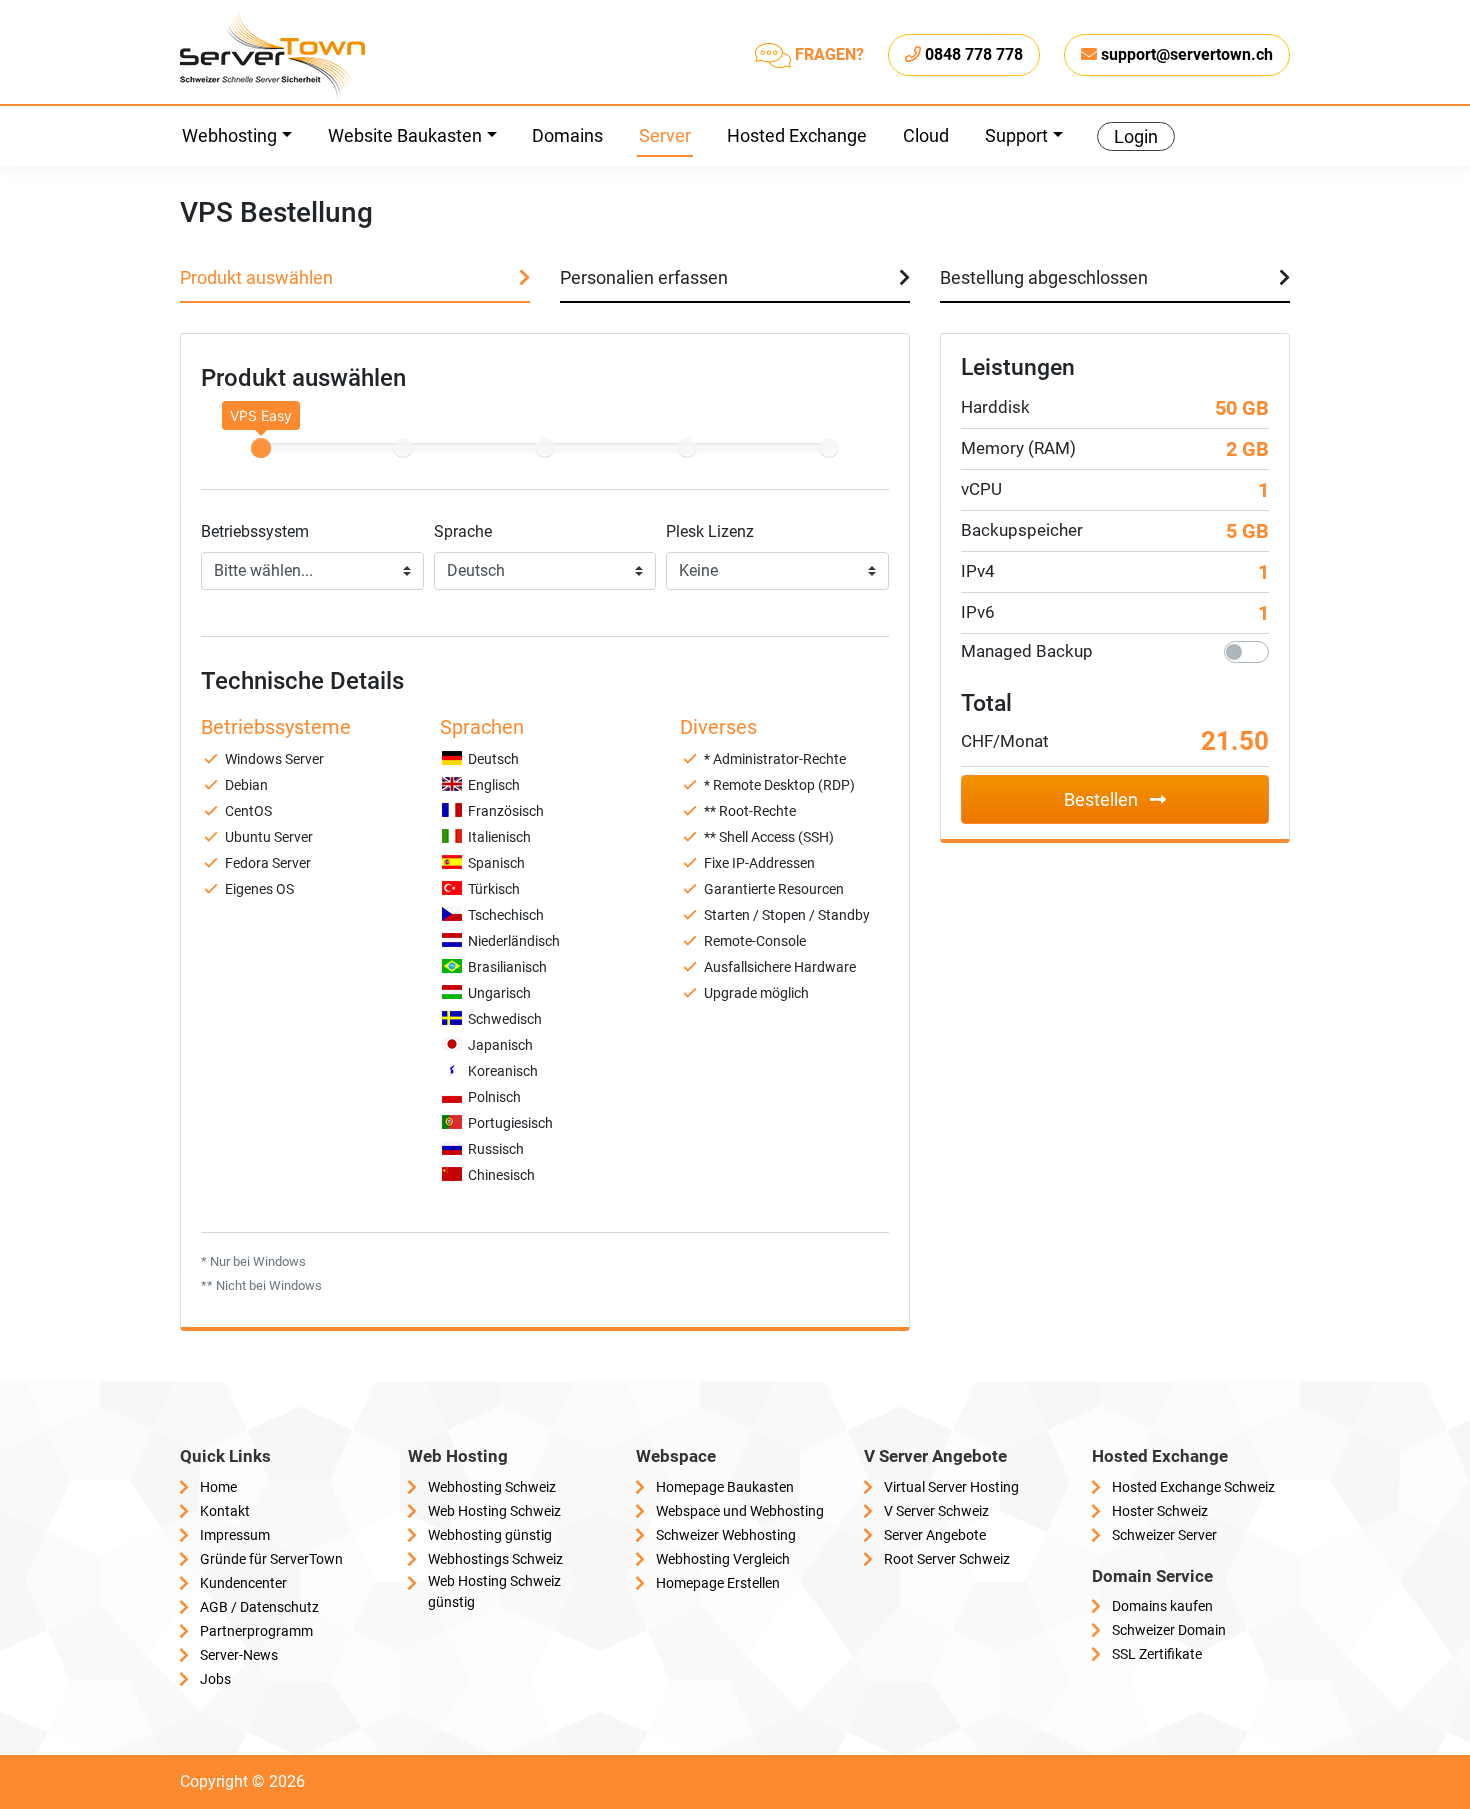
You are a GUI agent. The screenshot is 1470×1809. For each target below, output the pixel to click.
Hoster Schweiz (1160, 1511)
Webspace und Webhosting (740, 1511)
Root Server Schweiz (947, 1559)
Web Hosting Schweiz (494, 1511)
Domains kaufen (1162, 1606)
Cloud (926, 135)
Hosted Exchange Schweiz (1193, 1487)
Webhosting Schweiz (492, 1487)
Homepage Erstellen (718, 1583)
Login (1136, 136)
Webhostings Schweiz (495, 1559)
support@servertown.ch (1187, 54)
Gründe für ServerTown (271, 1559)
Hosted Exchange (797, 135)
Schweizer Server (1164, 1535)
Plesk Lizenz (710, 531)
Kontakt (225, 1511)
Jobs (215, 1679)
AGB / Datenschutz (259, 1607)
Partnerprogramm (256, 1631)
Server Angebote (935, 1535)
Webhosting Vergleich (723, 1559)
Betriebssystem (255, 531)
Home (218, 1487)
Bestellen (1103, 799)
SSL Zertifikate (1157, 1654)
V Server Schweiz (936, 1511)
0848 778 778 (974, 54)
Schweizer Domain (1169, 1630)
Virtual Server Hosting (951, 1487)
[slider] (261, 448)
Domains (567, 135)
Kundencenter (243, 1583)
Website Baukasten (405, 135)
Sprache (463, 531)
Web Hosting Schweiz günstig (494, 1591)
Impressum (235, 1535)
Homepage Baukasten (725, 1487)
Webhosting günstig (490, 1535)
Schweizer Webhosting (726, 1535)
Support (1016, 135)
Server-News (239, 1655)
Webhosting (229, 135)
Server (665, 135)
